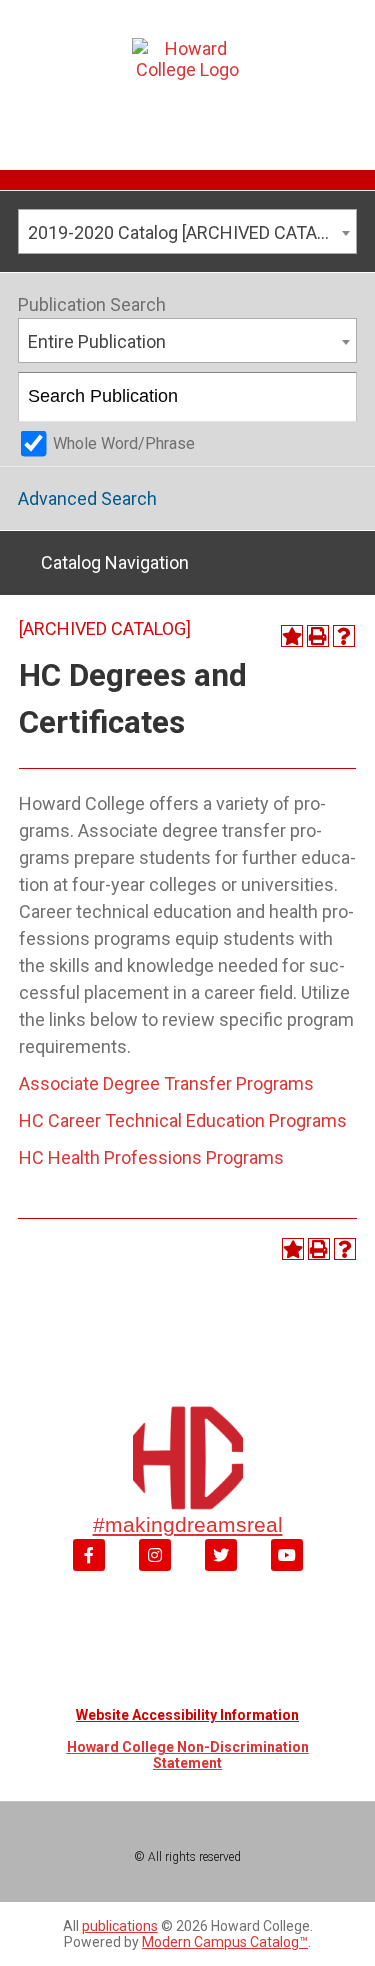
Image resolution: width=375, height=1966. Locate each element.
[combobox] (187, 231)
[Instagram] (155, 1555)
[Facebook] (89, 1555)
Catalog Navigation (115, 562)
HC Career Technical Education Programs (183, 1120)
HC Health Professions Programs (151, 1157)
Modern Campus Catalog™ (225, 1942)
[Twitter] (221, 1555)
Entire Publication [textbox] (97, 341)
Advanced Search (87, 498)
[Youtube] (287, 1555)
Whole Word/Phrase (124, 443)
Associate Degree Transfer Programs (166, 1083)
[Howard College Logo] (187, 79)
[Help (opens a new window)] (344, 636)
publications (120, 1926)
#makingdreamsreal (188, 1524)
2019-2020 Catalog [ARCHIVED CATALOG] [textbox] (191, 232)
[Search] (333, 397)
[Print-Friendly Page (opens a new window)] (318, 636)
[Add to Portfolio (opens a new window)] (292, 636)
